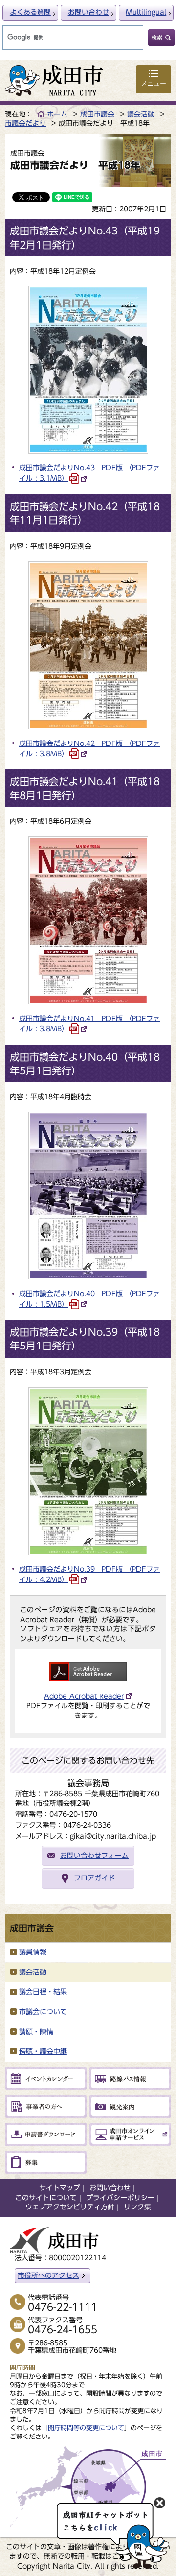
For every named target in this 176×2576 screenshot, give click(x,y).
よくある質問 (30, 12)
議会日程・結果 (43, 1992)
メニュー (154, 83)
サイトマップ (60, 2188)
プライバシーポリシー (120, 2198)
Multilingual (146, 12)
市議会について (43, 2012)
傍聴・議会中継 (43, 2051)
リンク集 (137, 2207)
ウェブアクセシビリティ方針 (70, 2207)
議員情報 (33, 1952)
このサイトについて (46, 2198)
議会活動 (141, 114)
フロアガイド (94, 1878)
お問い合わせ (88, 12)
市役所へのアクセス (48, 2275)
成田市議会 (97, 114)
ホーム (57, 114)
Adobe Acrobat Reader (84, 1696)
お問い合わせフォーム (94, 1856)
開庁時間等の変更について (86, 2428)
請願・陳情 (36, 2032)
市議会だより (25, 123)
